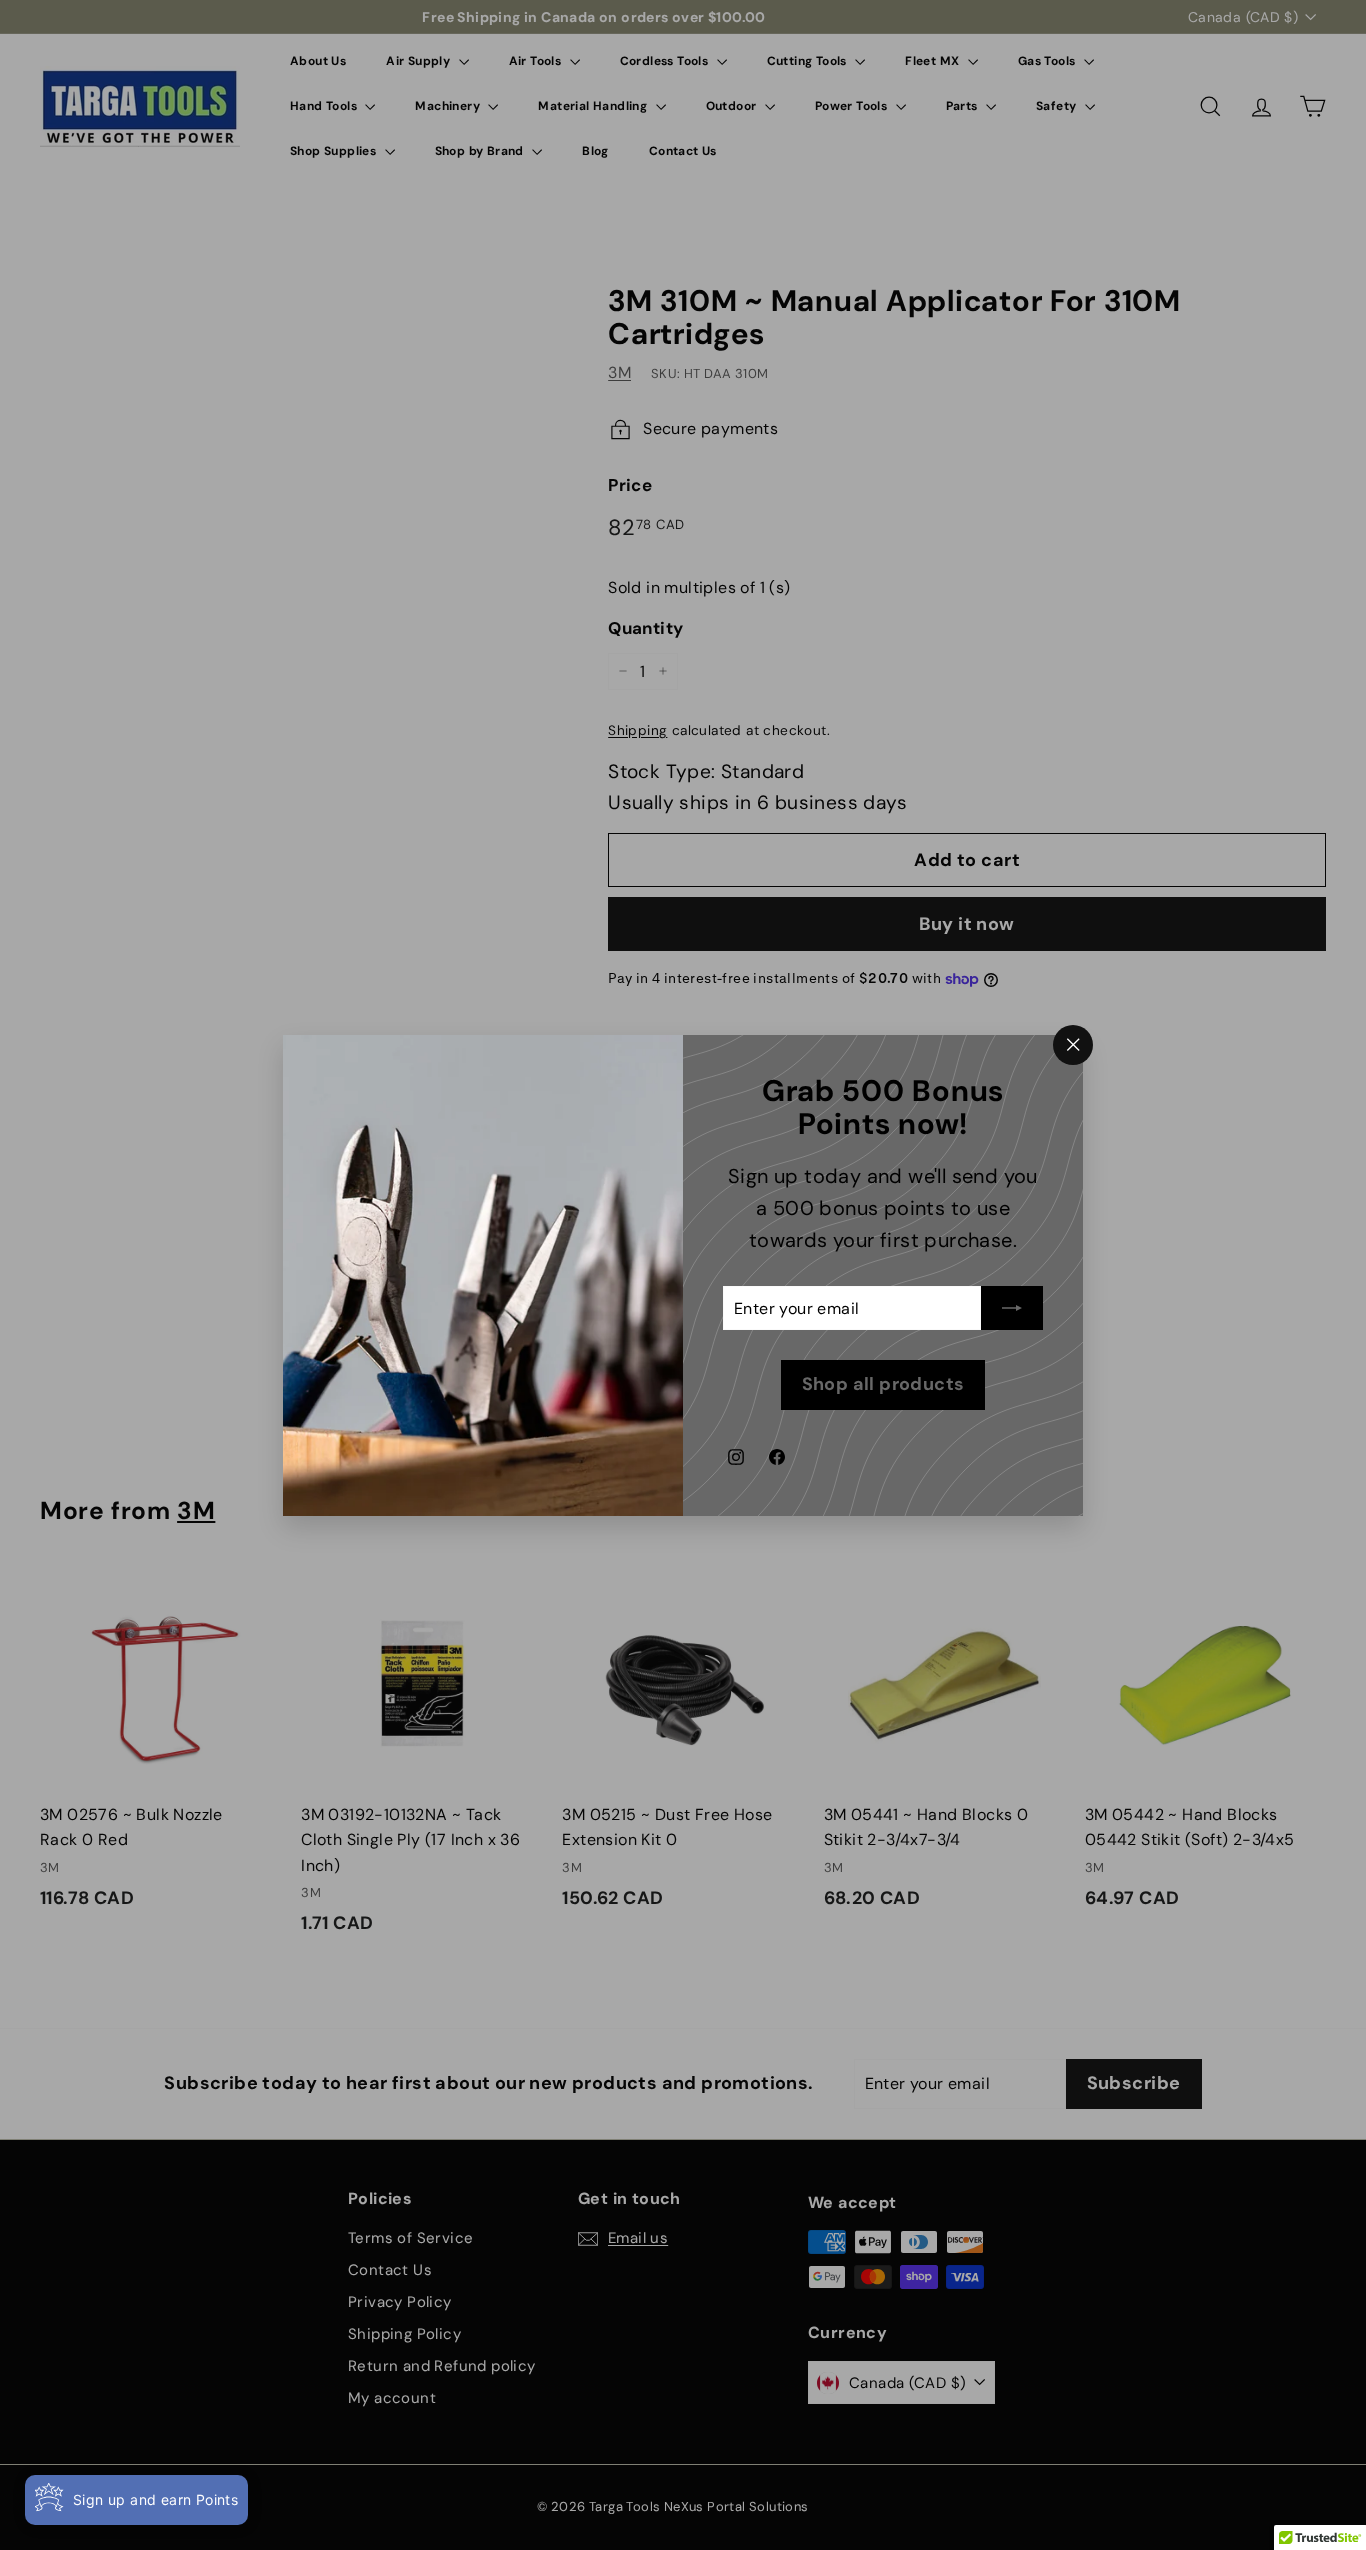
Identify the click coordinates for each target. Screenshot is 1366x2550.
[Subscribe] (1012, 1308)
